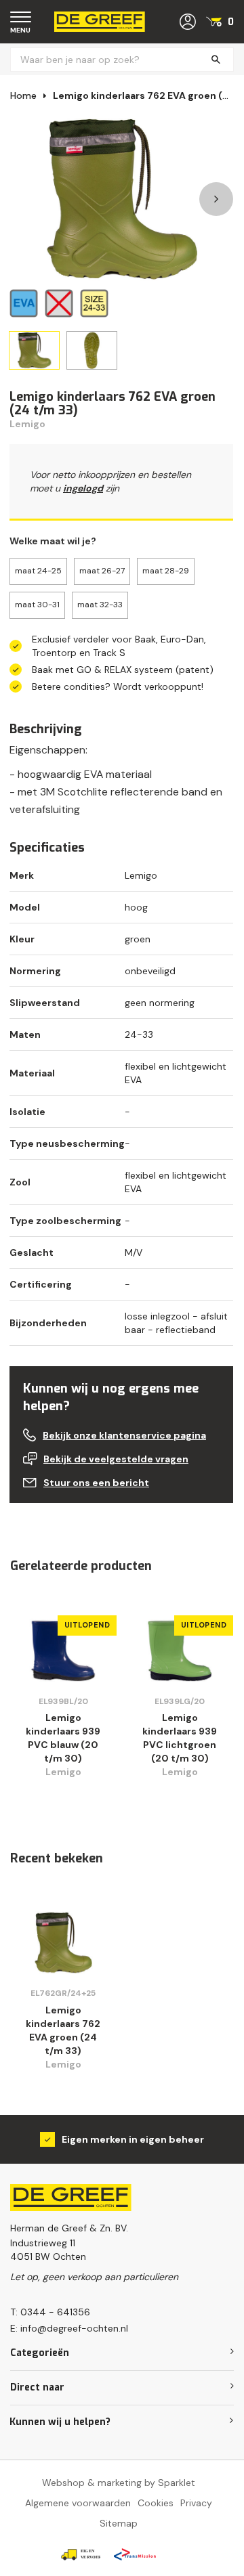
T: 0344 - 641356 (50, 2312)
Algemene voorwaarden (78, 2503)
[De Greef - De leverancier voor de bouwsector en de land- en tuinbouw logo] (100, 21)
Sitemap (119, 2523)
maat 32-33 (100, 605)
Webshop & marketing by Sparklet (119, 2483)
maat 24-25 (38, 571)
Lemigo (27, 424)
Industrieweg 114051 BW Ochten (48, 2250)
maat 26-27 (102, 571)
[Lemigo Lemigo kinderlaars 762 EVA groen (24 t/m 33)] (63, 1943)
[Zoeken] (216, 60)
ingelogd (83, 488)
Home (23, 95)
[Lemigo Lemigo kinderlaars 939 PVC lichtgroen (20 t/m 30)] (180, 1651)
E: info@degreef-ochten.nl (69, 2328)
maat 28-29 (166, 571)
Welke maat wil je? (53, 541)
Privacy (196, 2503)
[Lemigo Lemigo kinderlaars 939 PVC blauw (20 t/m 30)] (63, 1651)
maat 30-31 (37, 605)
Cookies (156, 2503)
